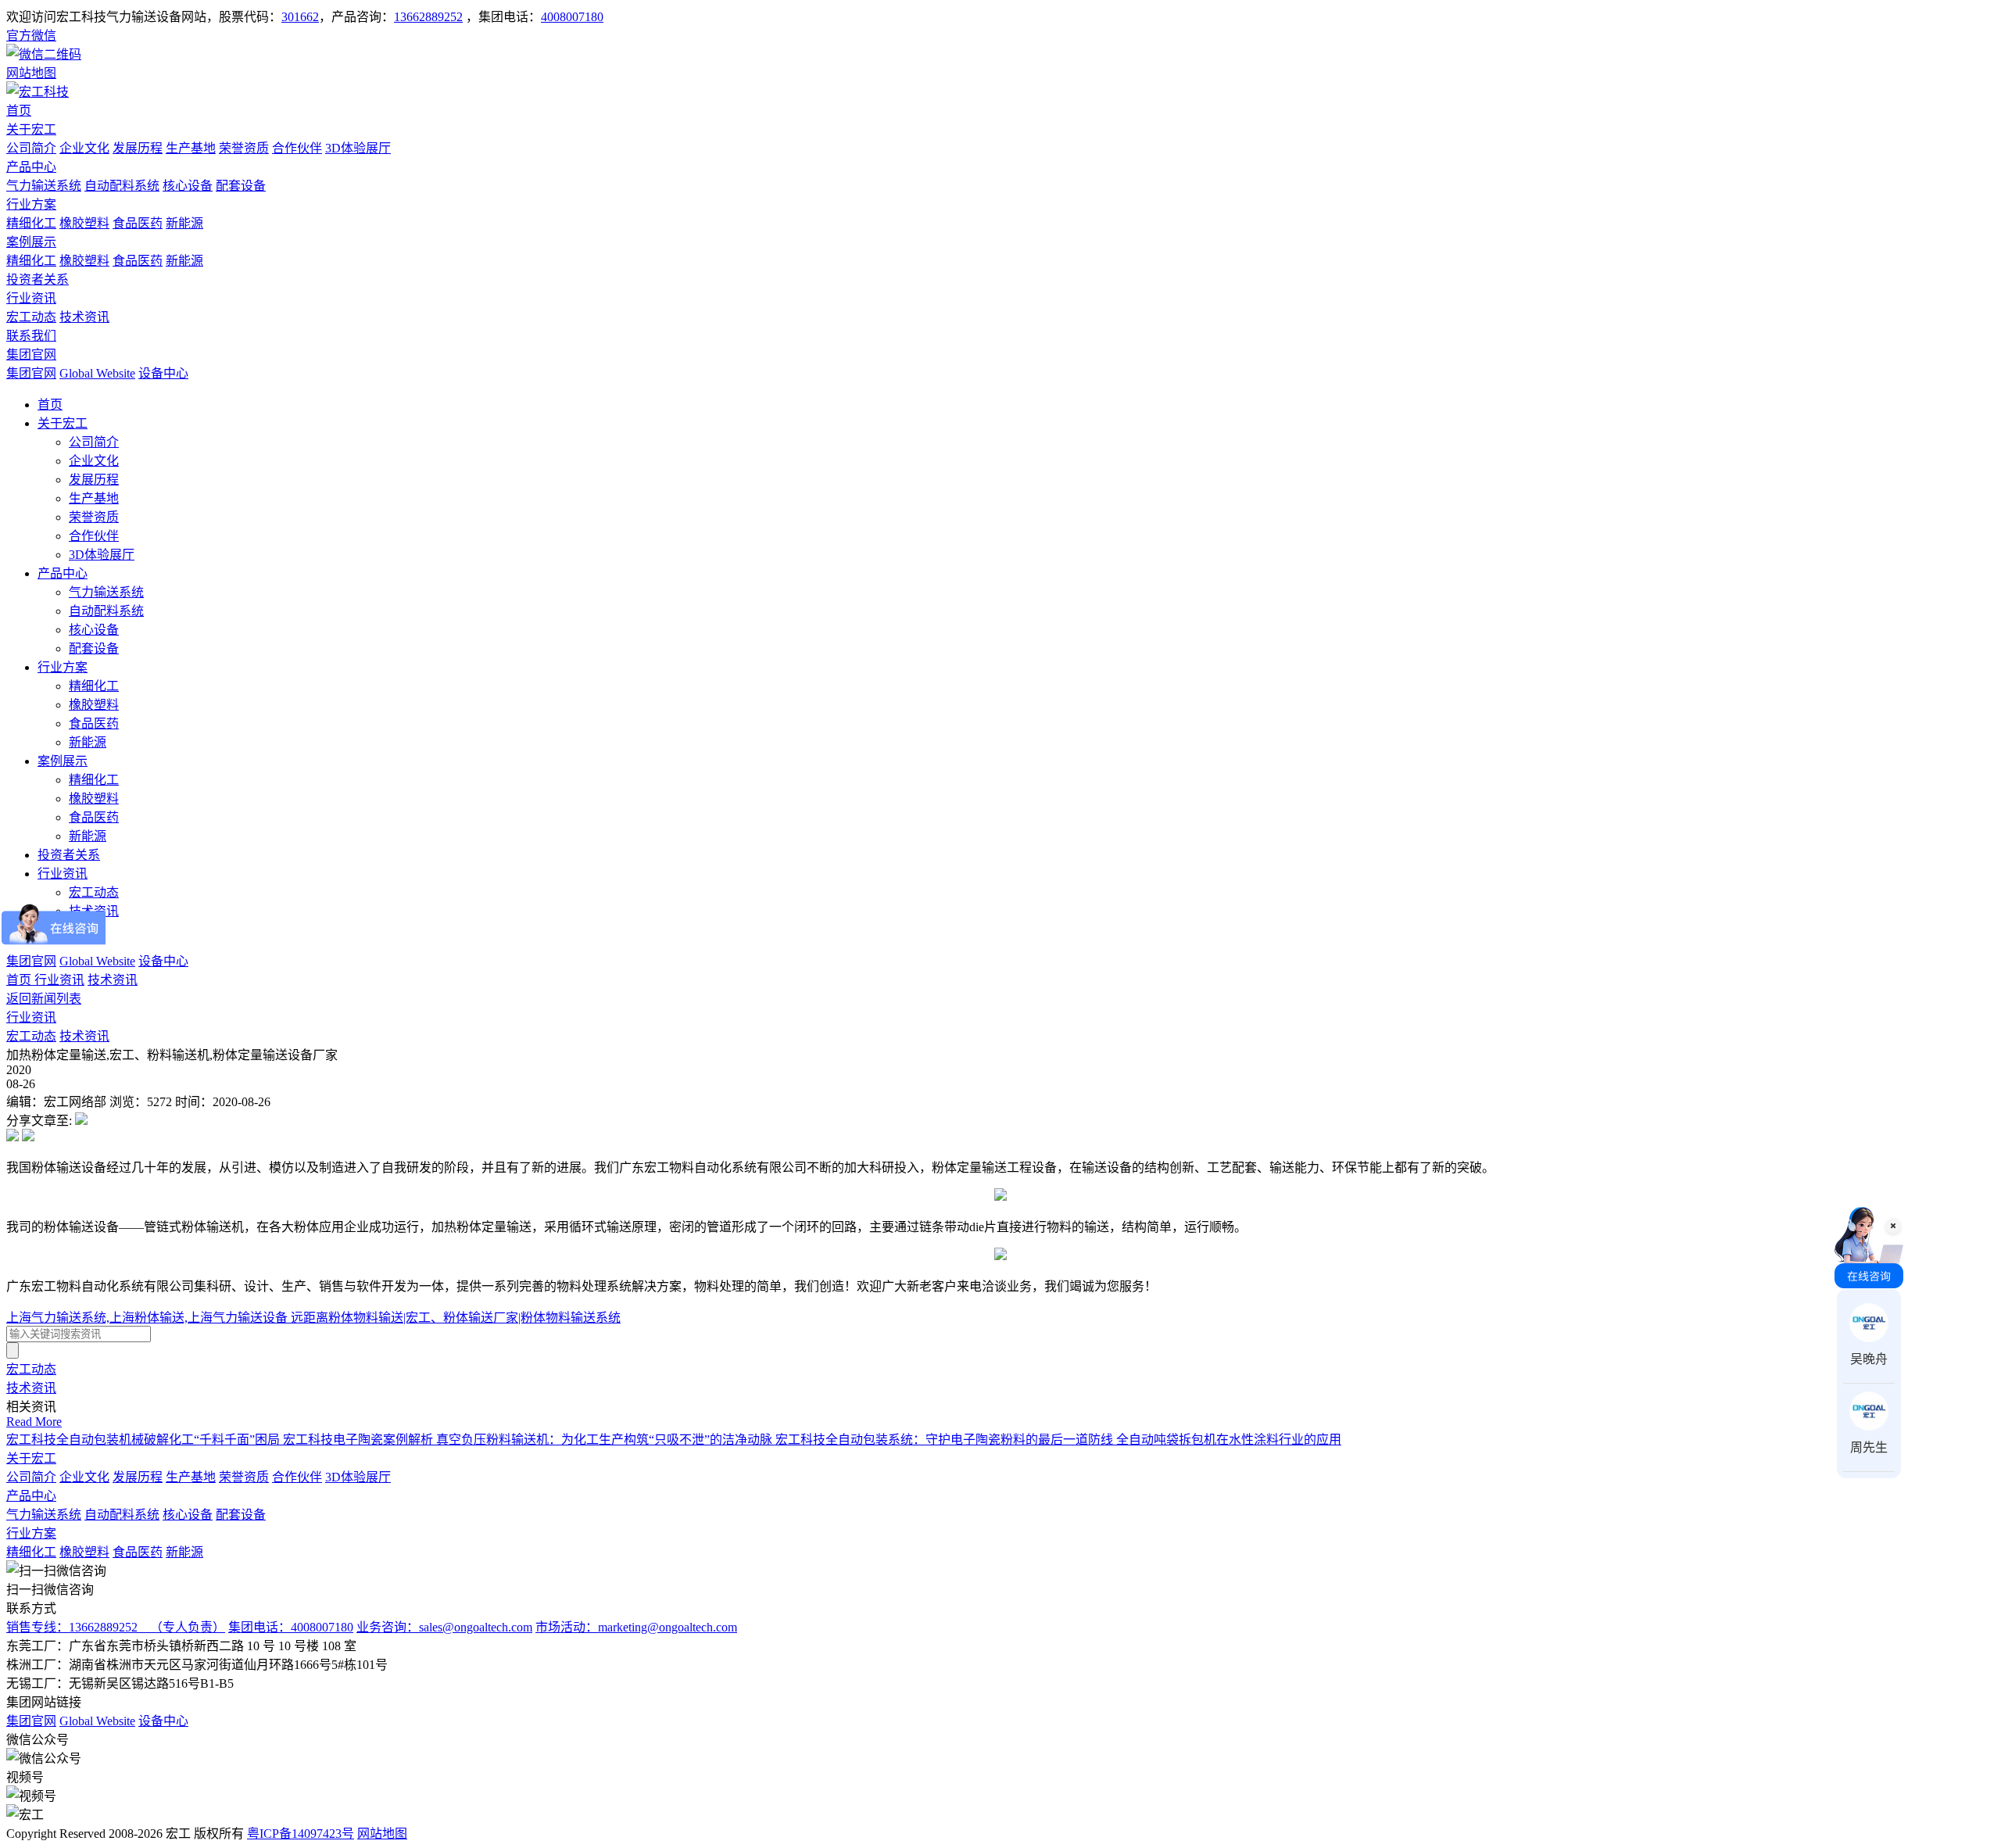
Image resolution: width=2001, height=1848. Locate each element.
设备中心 (163, 373)
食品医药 (138, 223)
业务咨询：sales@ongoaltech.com (444, 1627)
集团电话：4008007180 (291, 1627)
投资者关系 (38, 279)
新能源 (184, 223)
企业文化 (84, 148)
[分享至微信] (81, 1121)
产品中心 (31, 167)
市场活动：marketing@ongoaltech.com (636, 1627)
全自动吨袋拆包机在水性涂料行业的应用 (1229, 1440)
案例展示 (31, 242)
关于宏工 (31, 129)
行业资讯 (31, 298)
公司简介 (31, 148)
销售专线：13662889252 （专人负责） (116, 1627)
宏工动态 (31, 317)
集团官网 (31, 355)
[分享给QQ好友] (28, 1137)
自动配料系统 (122, 186)
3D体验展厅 (358, 148)
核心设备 (188, 186)
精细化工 (31, 223)
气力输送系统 (44, 186)
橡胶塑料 (84, 223)
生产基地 (191, 148)
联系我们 (31, 336)
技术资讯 (84, 317)
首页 (19, 111)
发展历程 (138, 148)
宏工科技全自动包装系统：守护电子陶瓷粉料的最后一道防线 (946, 1440)
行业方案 (31, 204)
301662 (300, 17)
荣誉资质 (244, 148)
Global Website (97, 373)
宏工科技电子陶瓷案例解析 (360, 1440)
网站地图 (382, 1834)
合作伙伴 (297, 148)
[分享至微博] (13, 1137)
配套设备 (241, 186)
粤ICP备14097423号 (301, 1834)
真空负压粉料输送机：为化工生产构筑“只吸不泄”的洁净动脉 (606, 1440)
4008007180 (572, 17)
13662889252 (428, 17)
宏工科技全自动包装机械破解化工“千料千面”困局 (145, 1440)
